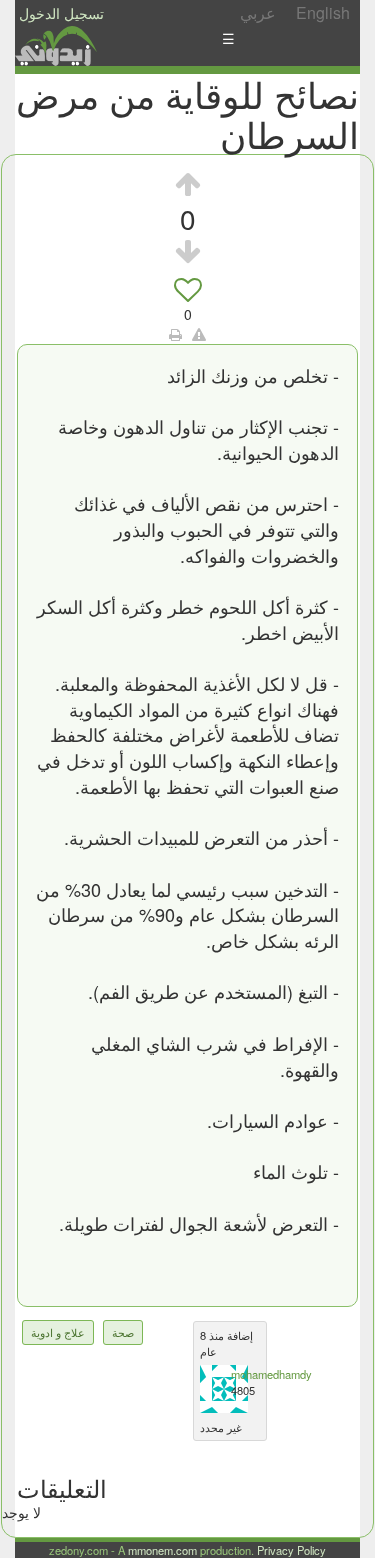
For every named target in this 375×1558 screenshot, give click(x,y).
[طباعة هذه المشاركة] (175, 334)
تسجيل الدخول (61, 13)
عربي (258, 12)
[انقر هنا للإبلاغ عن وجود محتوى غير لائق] (199, 334)
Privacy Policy (291, 1550)
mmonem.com (162, 1550)
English (323, 12)
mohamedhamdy (271, 1374)
